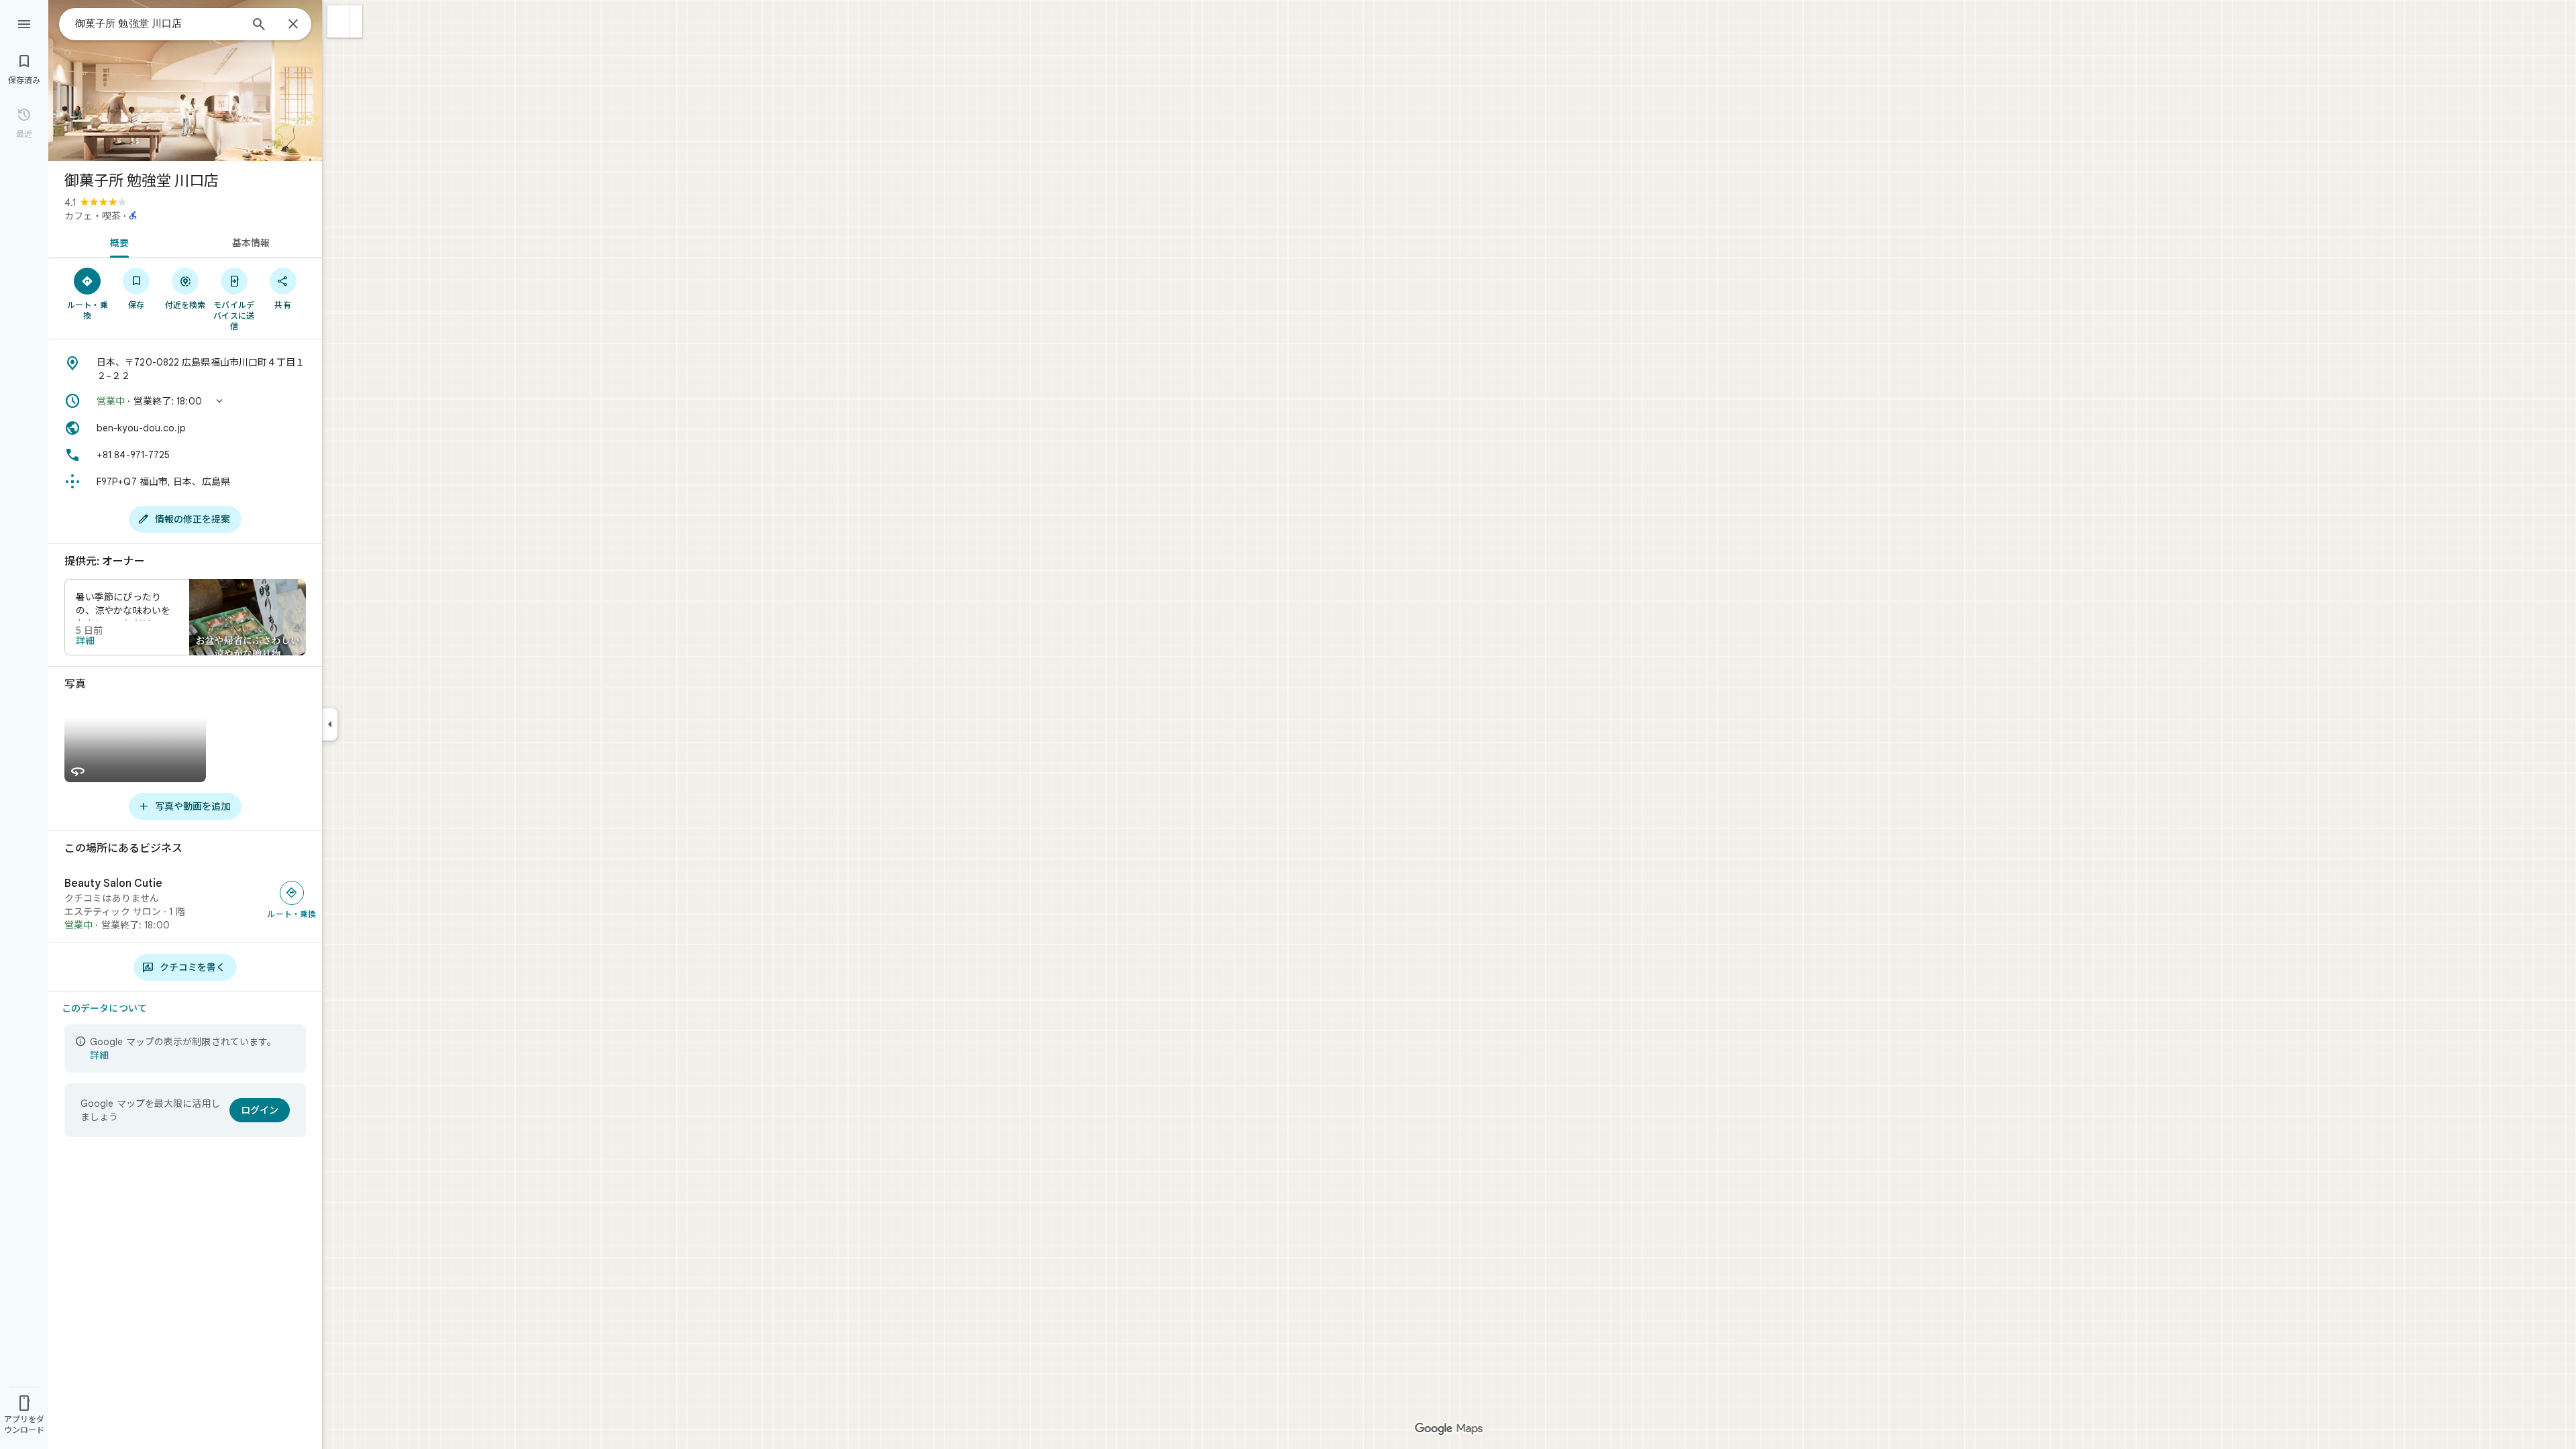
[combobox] (158, 23)
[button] (338, 21)
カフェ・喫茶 (93, 216)
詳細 (85, 641)
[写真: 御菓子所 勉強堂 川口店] (185, 80)
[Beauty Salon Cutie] (185, 904)
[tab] (117, 241)
